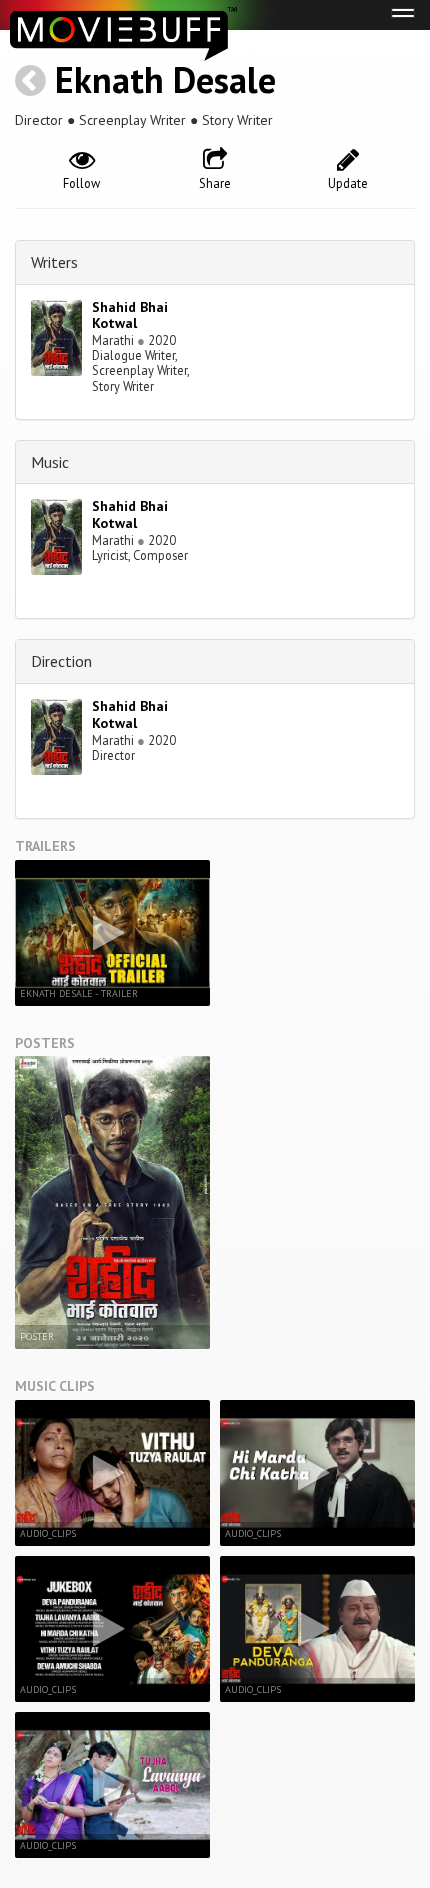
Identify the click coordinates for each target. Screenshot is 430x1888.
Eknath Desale (165, 79)
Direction (61, 661)
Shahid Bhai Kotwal (130, 315)
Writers (54, 262)
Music (50, 462)
